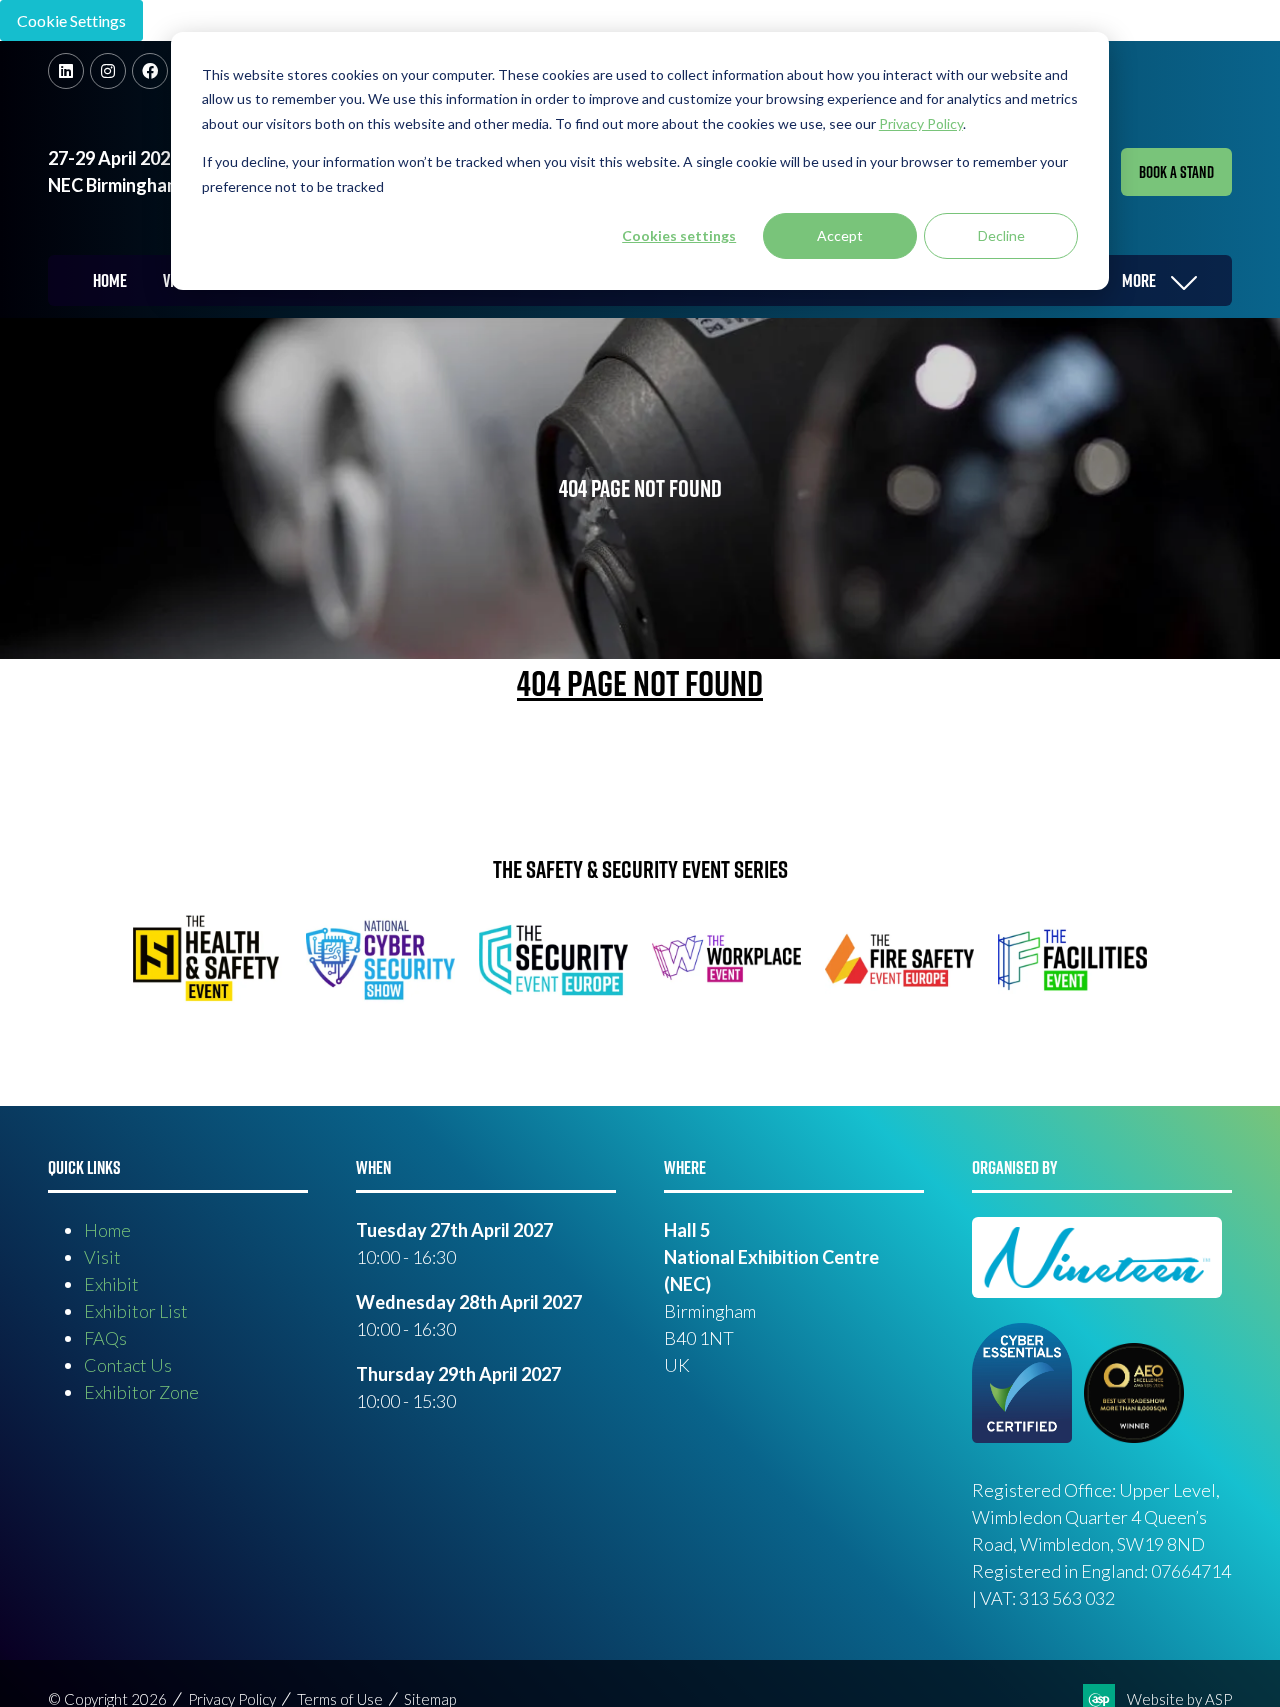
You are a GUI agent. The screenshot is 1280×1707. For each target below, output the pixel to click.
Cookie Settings (71, 20)
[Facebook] (150, 71)
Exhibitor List (136, 1311)
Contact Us (128, 1365)
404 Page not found (640, 683)
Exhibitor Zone (141, 1392)
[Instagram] (108, 71)
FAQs (105, 1338)
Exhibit (111, 1284)
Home (110, 280)
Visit (102, 1257)
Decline (1001, 235)
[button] (1176, 172)
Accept (840, 235)
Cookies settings (679, 235)
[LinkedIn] (66, 71)
